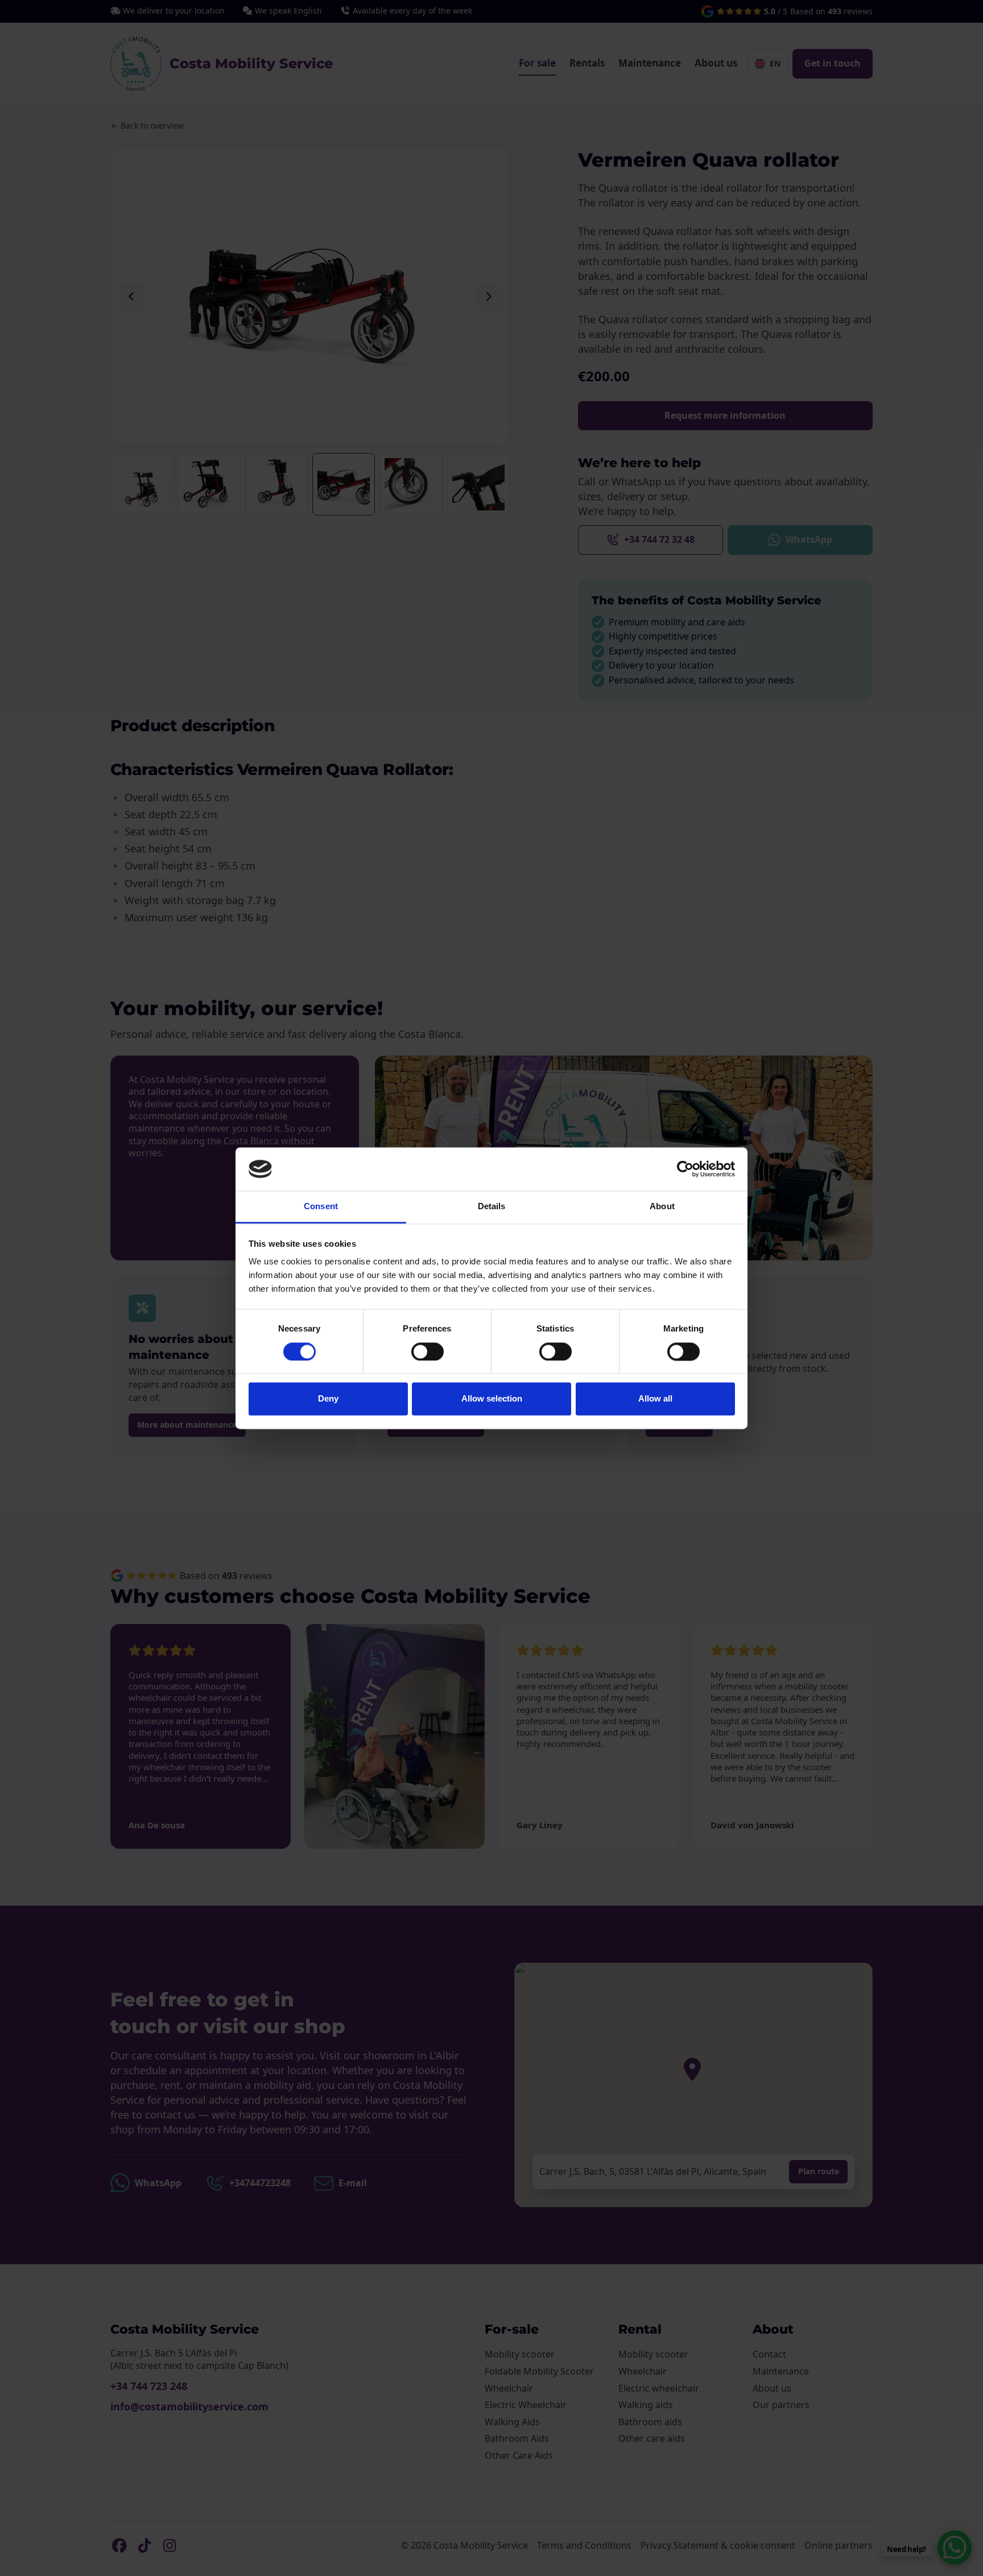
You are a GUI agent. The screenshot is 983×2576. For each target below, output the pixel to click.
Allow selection (492, 1399)
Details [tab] (492, 1207)
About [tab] (662, 1207)
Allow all (655, 1399)
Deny (328, 1399)
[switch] (428, 1351)
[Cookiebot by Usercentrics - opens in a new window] (685, 1169)
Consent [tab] (321, 1207)
